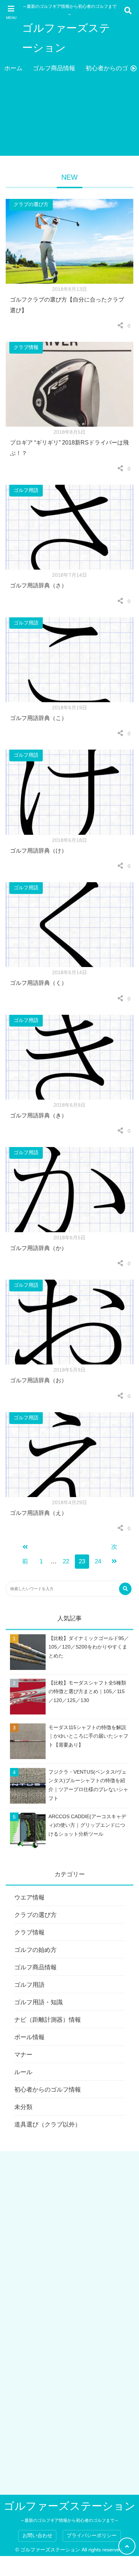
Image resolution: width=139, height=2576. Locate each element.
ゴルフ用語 (26, 490)
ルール (23, 2072)
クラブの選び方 (31, 204)
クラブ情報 (26, 347)
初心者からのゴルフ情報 (48, 2090)
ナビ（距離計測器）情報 (48, 2020)
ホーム (13, 68)
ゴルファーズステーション (66, 38)
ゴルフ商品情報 (54, 68)
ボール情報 (29, 2037)
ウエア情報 (29, 1898)
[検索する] (125, 1589)
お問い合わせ (37, 2536)
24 (98, 1561)
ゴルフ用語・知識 (38, 2002)
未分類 (23, 2107)
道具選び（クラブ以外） (48, 2125)
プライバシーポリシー (92, 2536)
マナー (23, 2055)
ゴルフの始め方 (35, 1950)
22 (66, 1561)
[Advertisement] (69, 118)
